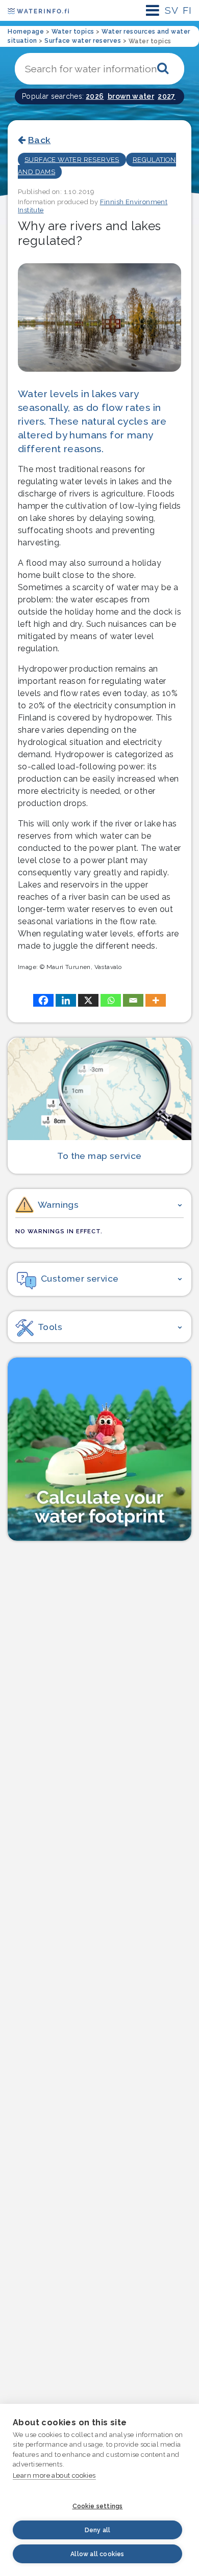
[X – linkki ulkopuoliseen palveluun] (88, 1000)
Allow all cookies (97, 2554)
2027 (167, 96)
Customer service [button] (80, 1278)
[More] (156, 1000)
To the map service (99, 1156)
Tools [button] (50, 1327)
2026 (95, 96)
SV (171, 10)
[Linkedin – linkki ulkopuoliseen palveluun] (66, 1000)
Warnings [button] (58, 1204)
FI (187, 10)
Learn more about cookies (54, 2475)
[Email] (133, 1000)
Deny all (98, 2530)
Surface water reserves (72, 160)
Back (39, 140)
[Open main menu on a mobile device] (153, 10)
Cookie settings (98, 2506)
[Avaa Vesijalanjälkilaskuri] (99, 1449)
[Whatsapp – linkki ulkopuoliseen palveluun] (111, 1000)
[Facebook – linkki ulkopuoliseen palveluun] (43, 1000)
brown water (131, 96)
